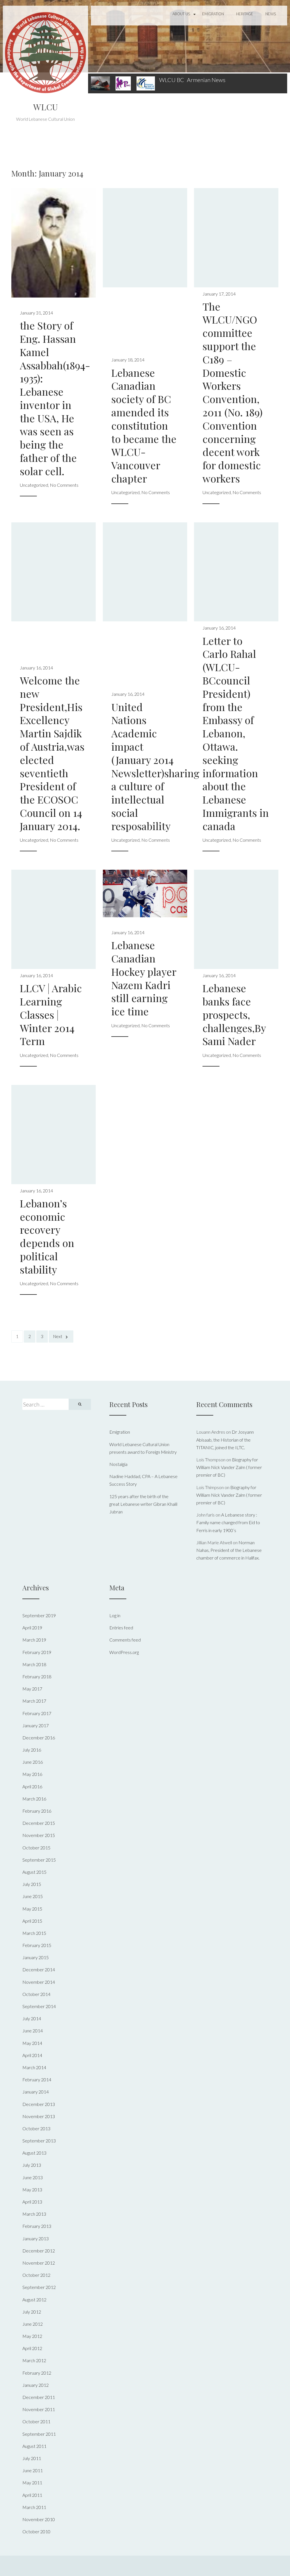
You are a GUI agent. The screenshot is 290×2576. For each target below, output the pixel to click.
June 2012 (33, 2324)
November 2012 (39, 2263)
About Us (181, 14)
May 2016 (32, 1774)
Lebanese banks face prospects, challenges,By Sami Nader (234, 1014)
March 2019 (34, 1640)
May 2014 (32, 2043)
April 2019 (32, 1628)
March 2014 (34, 2067)
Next (58, 1336)
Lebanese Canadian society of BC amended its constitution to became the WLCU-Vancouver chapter (144, 425)
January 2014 (36, 2092)
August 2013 (34, 2153)
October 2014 (36, 1994)
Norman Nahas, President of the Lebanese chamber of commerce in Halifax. (229, 1550)
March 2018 (34, 1664)
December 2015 (39, 1823)
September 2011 (39, 2434)
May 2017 (32, 1689)
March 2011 (34, 2507)
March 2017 (34, 1701)
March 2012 (34, 2360)
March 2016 (34, 1799)
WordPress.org (124, 1652)
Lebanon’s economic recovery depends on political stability (47, 1236)
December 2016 (39, 1738)
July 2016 (32, 1750)
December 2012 (39, 2251)
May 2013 (32, 2190)
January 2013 (36, 2238)
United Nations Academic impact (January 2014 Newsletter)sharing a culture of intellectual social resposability (155, 766)
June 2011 (33, 2470)
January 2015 (36, 1957)
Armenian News (206, 80)
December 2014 (39, 1969)
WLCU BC (172, 80)
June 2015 (33, 1896)
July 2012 (32, 2312)
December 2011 (39, 2397)
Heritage (245, 14)
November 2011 (39, 2409)
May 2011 (32, 2483)
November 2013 (39, 2116)
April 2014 (32, 2055)
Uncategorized (34, 485)
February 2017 (37, 1713)
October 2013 (36, 2128)
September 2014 (39, 2006)
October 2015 (36, 1848)
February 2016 (37, 1811)
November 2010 (39, 2519)
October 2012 (36, 2275)
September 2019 (39, 1615)
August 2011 (34, 2446)
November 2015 (39, 1835)
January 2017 (36, 1725)
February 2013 (37, 2226)
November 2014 (39, 1982)
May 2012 (32, 2336)
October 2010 (36, 2531)
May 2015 (32, 1909)
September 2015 (39, 1860)
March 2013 (34, 2214)
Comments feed (125, 1640)
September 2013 (39, 2141)
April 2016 (32, 1786)
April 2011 (32, 2495)
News (271, 14)
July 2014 (32, 2018)
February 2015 (37, 1945)
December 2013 (39, 2104)
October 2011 (36, 2421)
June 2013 (33, 2177)
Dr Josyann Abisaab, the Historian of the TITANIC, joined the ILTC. (225, 1439)
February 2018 (37, 1676)
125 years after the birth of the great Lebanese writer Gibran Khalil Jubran (143, 1504)
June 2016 (33, 1762)
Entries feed (121, 1628)
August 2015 (34, 1872)
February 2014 (37, 2079)
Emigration (213, 14)
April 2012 (32, 2348)
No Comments (64, 485)
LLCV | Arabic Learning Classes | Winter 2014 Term (51, 1014)
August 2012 (34, 2300)
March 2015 (34, 1933)
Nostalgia (118, 1464)
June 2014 (33, 2031)
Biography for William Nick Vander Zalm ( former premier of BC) (229, 1467)
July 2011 (32, 2458)
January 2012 (36, 2385)
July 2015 (32, 1884)
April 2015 (32, 1921)
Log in (115, 1615)
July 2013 (32, 2165)
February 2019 (37, 1652)
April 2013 (32, 2202)
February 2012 (37, 2373)
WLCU (45, 107)
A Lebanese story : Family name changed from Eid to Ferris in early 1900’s (228, 1522)
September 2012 (39, 2287)
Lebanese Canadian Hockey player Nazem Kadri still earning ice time (144, 978)
